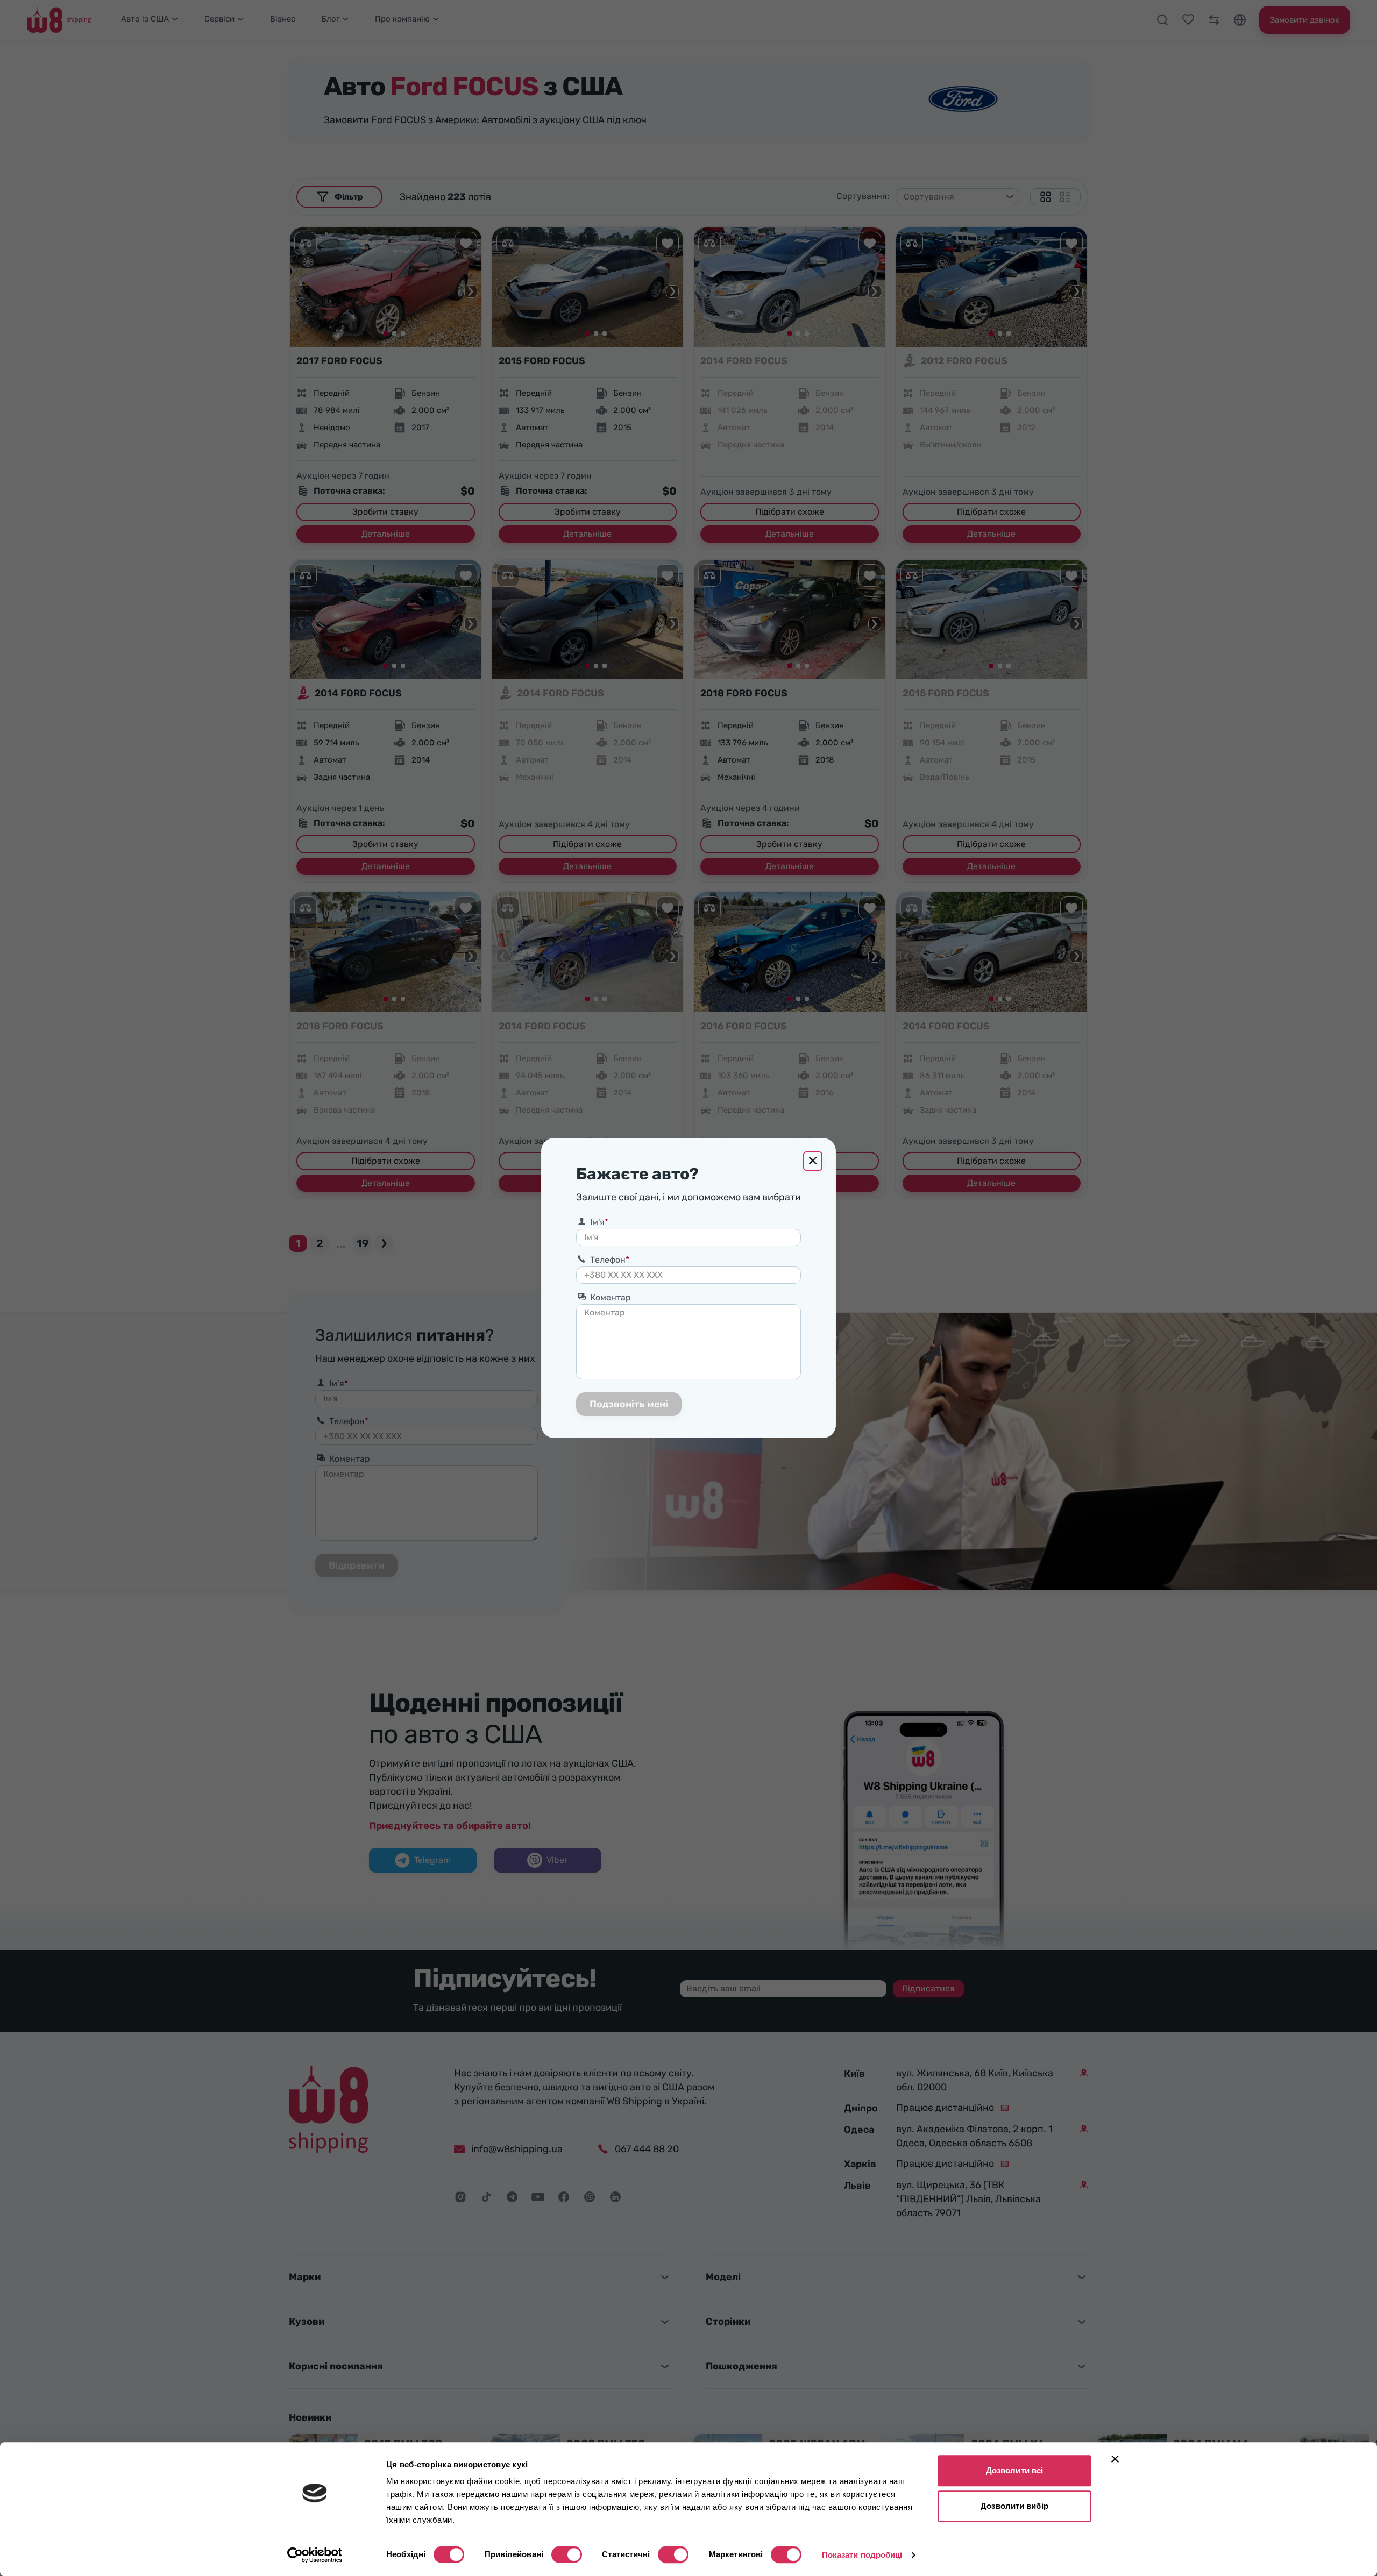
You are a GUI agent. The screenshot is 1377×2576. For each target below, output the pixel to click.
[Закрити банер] (1115, 2459)
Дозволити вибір (1014, 2506)
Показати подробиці (862, 2555)
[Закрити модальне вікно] (813, 1161)
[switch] (567, 2554)
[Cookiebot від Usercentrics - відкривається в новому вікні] (315, 2555)
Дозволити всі (1014, 2470)
